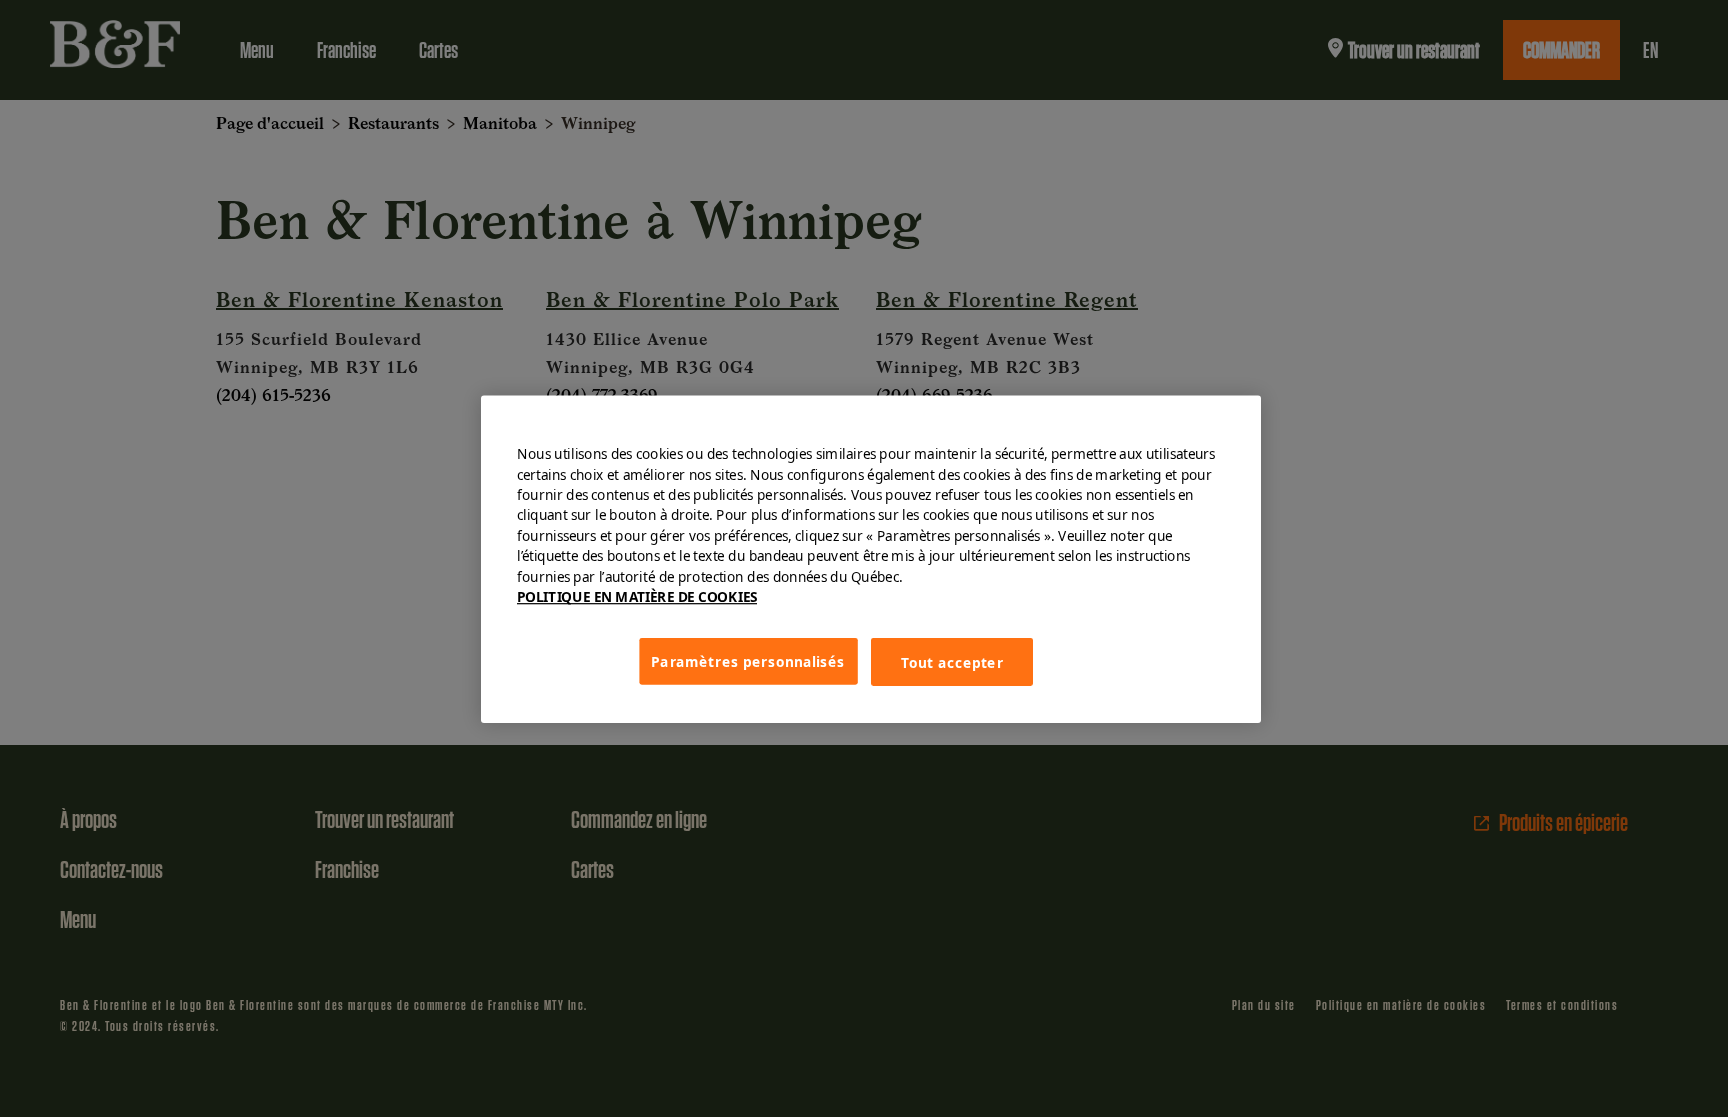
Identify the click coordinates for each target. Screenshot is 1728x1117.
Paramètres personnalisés (748, 660)
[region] (871, 558)
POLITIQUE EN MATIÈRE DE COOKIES (637, 597)
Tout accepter (952, 661)
